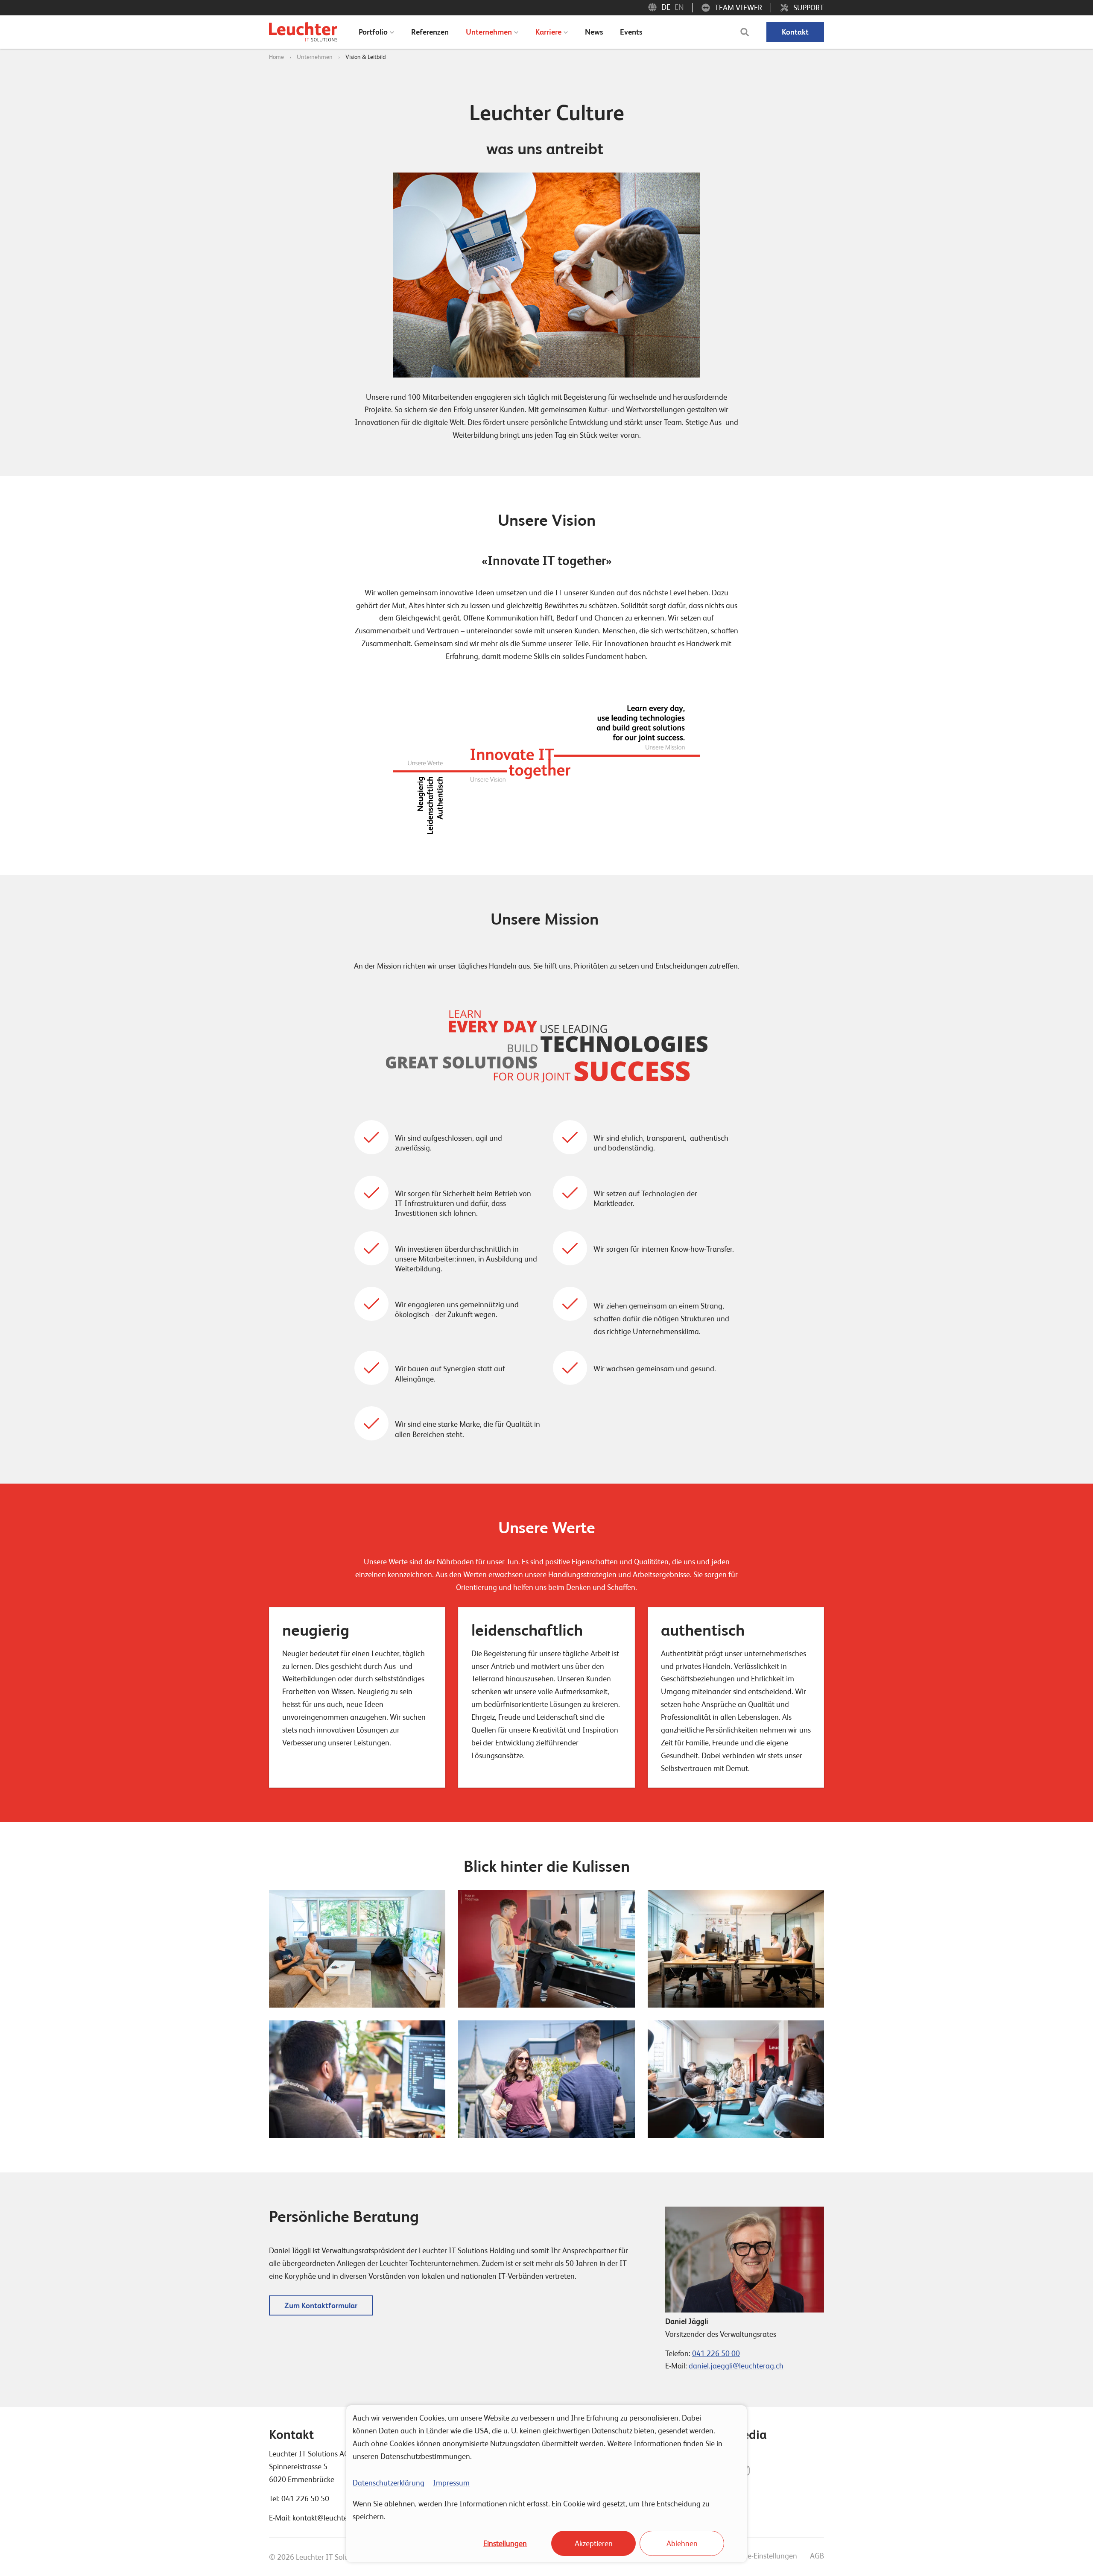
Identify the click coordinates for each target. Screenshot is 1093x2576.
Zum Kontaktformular (321, 2305)
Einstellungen (505, 2543)
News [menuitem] (594, 32)
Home (276, 57)
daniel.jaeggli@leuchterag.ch (736, 2366)
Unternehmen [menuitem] (489, 32)
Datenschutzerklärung (389, 2483)
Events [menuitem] (631, 32)
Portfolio (373, 32)
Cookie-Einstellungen (763, 2556)
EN (679, 7)
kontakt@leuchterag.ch (330, 2518)
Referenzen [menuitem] (430, 32)
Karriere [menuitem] (548, 32)
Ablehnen (682, 2543)
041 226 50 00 (716, 2353)
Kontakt (795, 32)
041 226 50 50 (305, 2498)
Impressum (451, 2483)
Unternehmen (315, 57)
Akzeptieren (594, 2543)
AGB (817, 2556)
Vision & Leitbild (366, 57)
